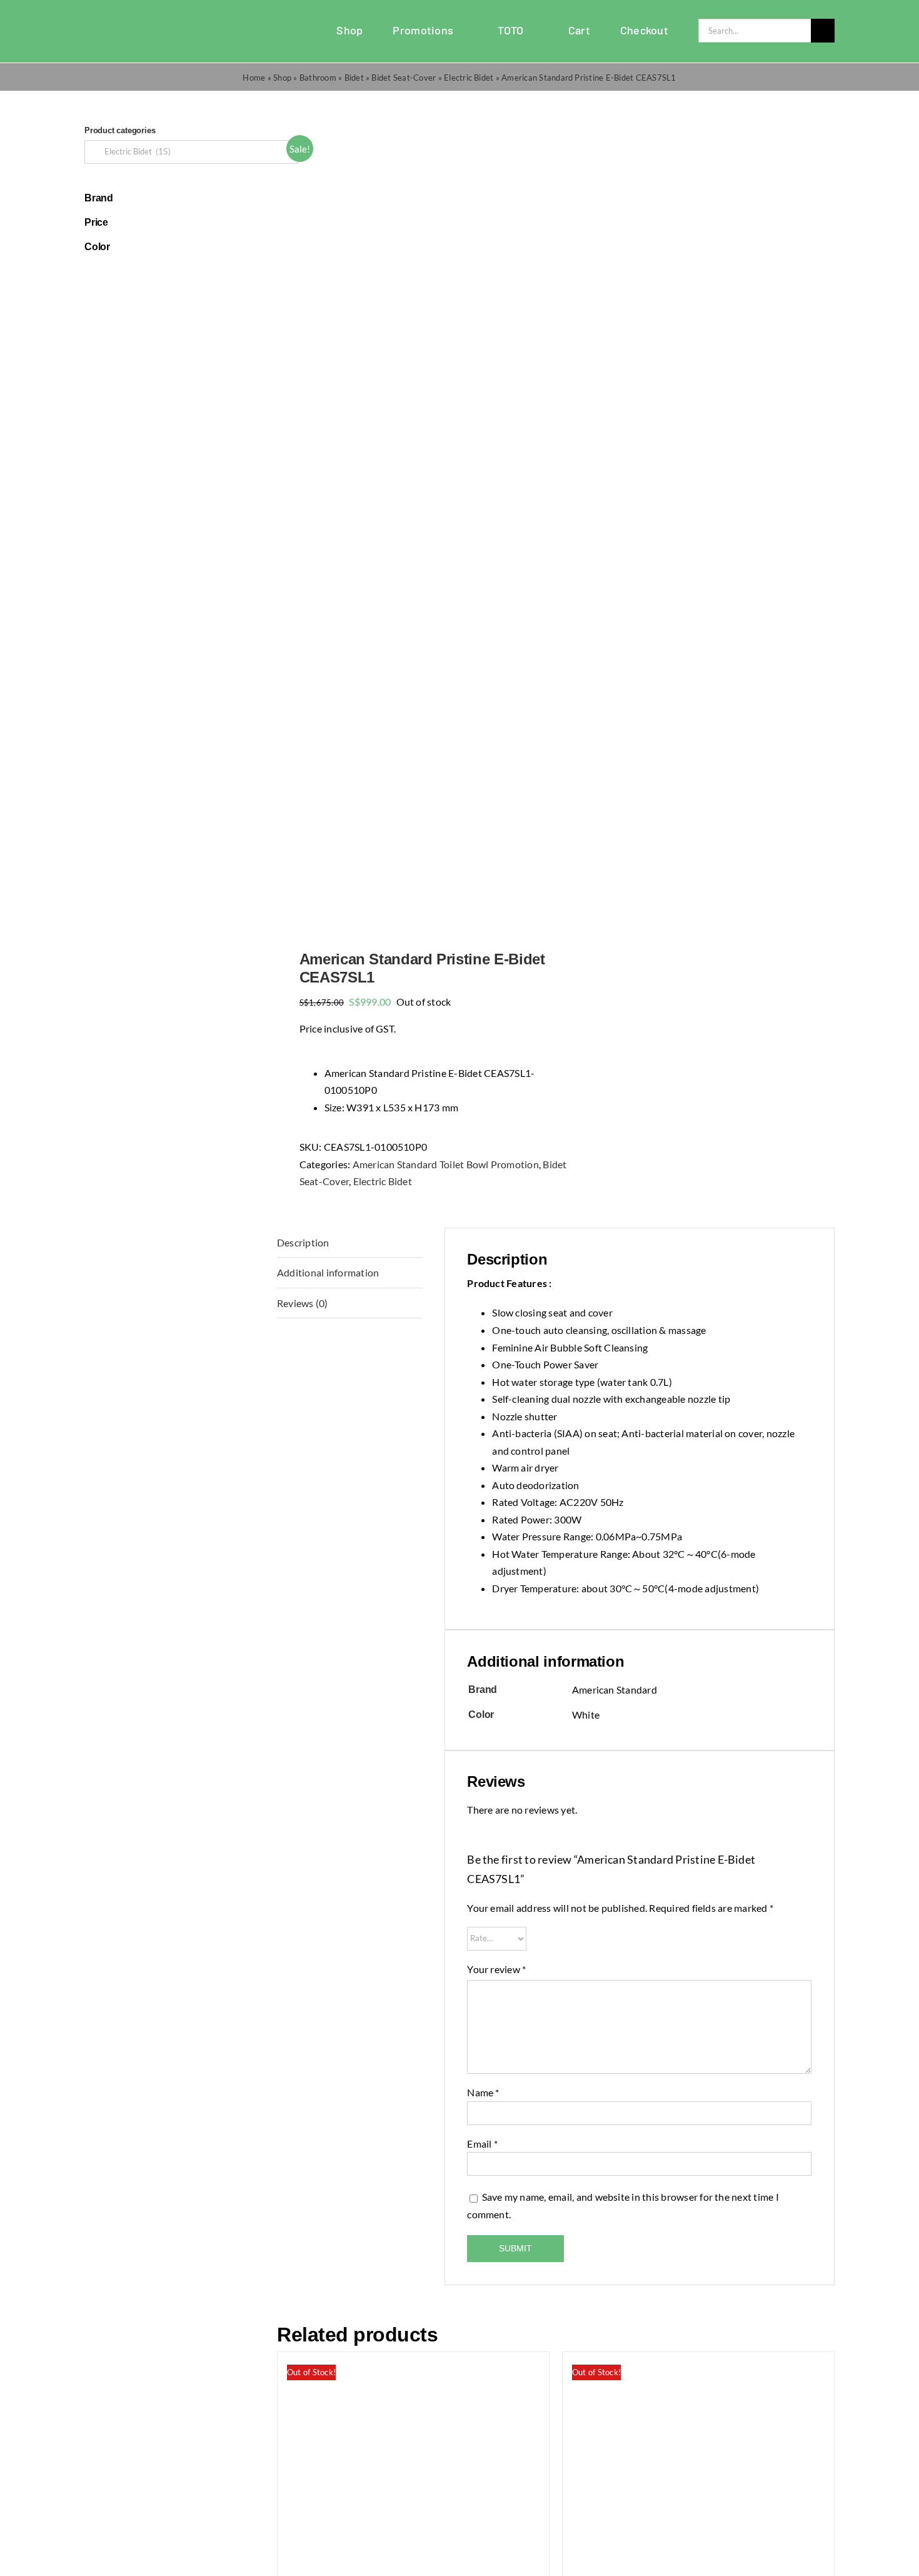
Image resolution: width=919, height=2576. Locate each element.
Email (482, 2144)
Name (483, 2092)
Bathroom (318, 78)
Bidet (354, 78)
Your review (496, 1969)
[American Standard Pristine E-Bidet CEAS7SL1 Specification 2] (411, 521)
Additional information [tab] (328, 1272)
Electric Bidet (469, 78)
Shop (282, 78)
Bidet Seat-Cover (404, 78)
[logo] (116, 23)
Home (254, 78)
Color (97, 247)
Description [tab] (303, 1242)
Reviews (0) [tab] (303, 1303)
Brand (99, 198)
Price (96, 222)
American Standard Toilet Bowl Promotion (446, 1164)
